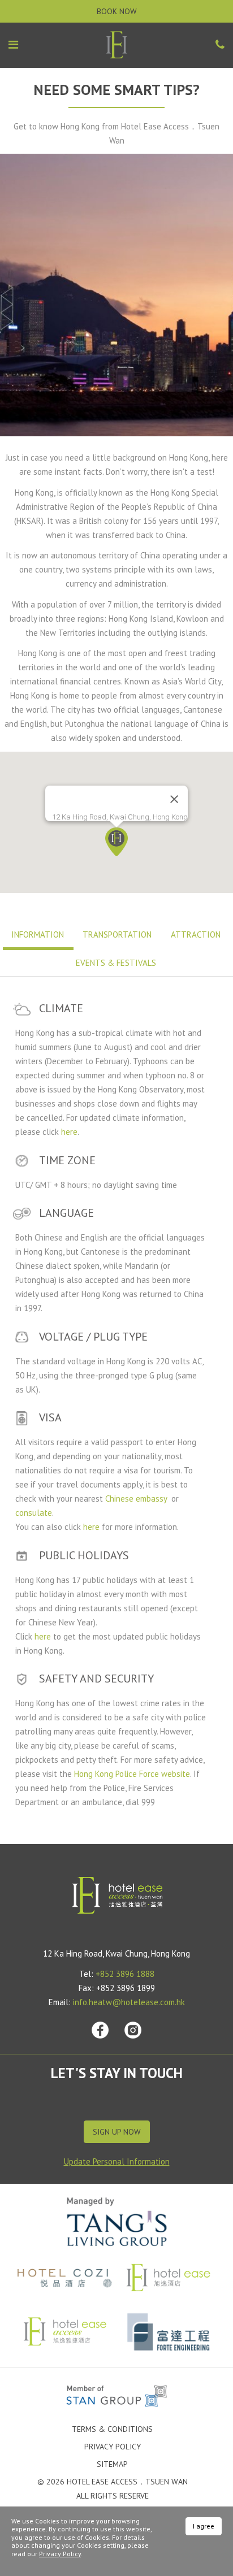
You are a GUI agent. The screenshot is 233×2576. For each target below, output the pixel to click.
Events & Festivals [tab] (116, 963)
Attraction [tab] (196, 934)
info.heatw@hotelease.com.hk (129, 2002)
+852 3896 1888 (125, 1974)
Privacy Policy (113, 2447)
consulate (34, 1513)
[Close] (174, 799)
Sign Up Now (117, 2132)
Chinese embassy (137, 1499)
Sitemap (112, 2464)
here (69, 1132)
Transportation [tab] (117, 934)
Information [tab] (38, 934)
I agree (204, 2526)
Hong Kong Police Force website (132, 1774)
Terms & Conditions (112, 2429)
